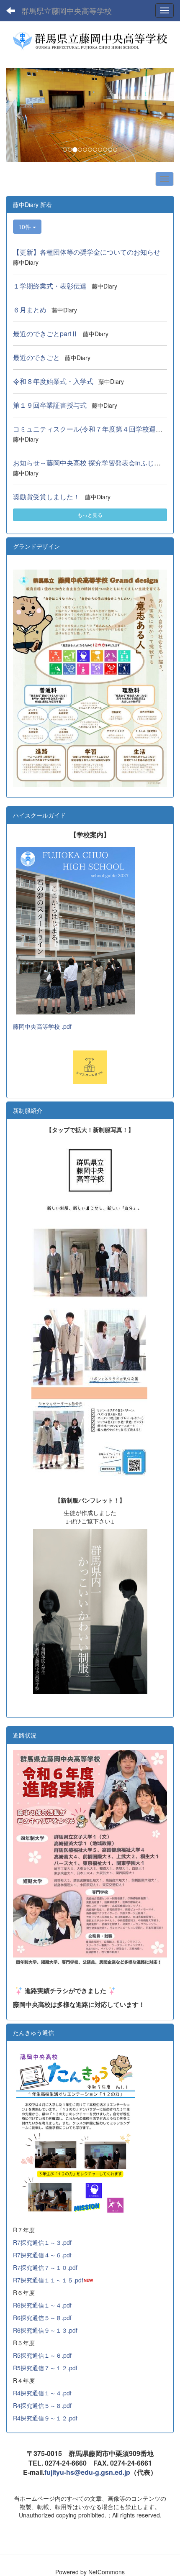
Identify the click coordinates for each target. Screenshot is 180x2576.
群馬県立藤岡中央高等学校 (67, 10)
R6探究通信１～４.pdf (42, 2305)
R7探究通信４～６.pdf (42, 2255)
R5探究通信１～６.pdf (42, 2355)
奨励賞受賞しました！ (46, 497)
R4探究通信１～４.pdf (42, 2393)
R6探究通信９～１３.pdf (45, 2330)
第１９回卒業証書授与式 (50, 405)
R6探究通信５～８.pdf (42, 2318)
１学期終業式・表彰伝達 (50, 286)
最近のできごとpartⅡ (45, 333)
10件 (26, 227)
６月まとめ (30, 310)
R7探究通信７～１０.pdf (45, 2267)
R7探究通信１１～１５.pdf (48, 2280)
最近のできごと (36, 357)
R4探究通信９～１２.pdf (45, 2418)
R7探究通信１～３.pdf (42, 2242)
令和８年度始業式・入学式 (53, 381)
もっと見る (90, 515)
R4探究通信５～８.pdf (42, 2405)
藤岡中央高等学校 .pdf (42, 1026)
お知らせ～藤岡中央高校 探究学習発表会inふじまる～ (94, 463)
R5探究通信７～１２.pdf (45, 2368)
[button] (19, 115)
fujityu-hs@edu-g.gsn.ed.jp (87, 2472)
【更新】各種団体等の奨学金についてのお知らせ (87, 252)
